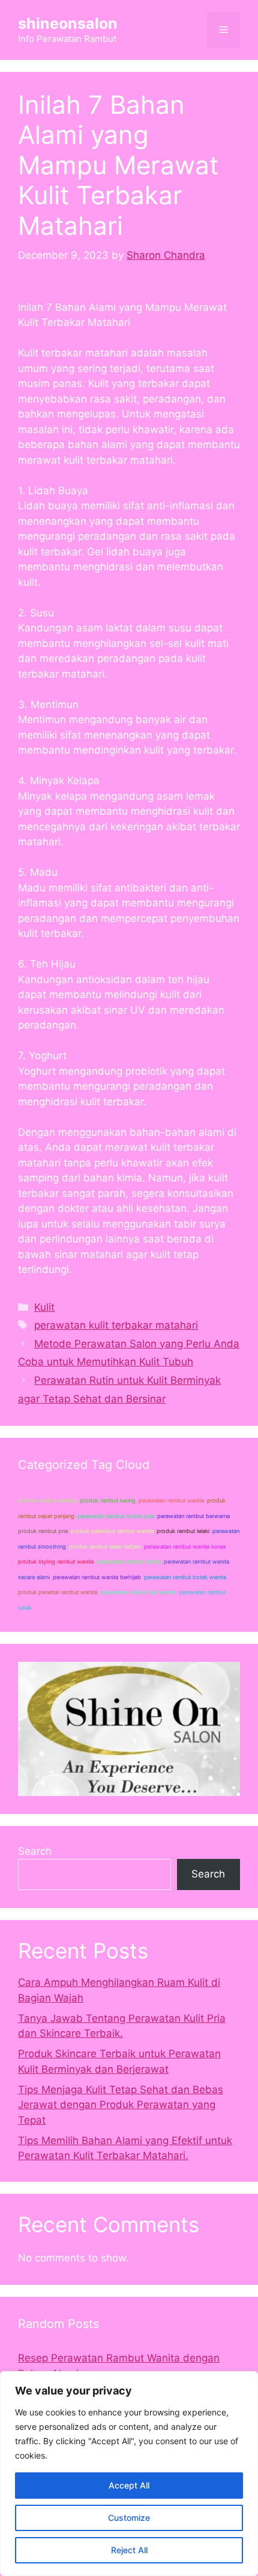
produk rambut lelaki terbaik (105, 1546)
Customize (129, 2518)
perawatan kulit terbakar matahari (116, 1325)
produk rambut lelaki (183, 1531)
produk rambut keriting (47, 1500)
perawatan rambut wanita (171, 1500)
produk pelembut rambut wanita (112, 1531)
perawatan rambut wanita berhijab (97, 1577)
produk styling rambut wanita (56, 1561)
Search (35, 1851)
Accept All (129, 2485)
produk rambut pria (43, 1531)
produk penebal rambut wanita (58, 1592)
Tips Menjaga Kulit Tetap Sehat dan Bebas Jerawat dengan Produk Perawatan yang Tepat (121, 2105)
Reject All (129, 2550)
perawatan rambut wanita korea (185, 1546)
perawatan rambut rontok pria (116, 1516)
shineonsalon (68, 23)
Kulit (44, 1307)
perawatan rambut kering (129, 1561)
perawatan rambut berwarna (193, 1516)
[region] (129, 2474)
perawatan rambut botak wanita (185, 1577)
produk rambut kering (108, 1500)
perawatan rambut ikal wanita (138, 1592)
